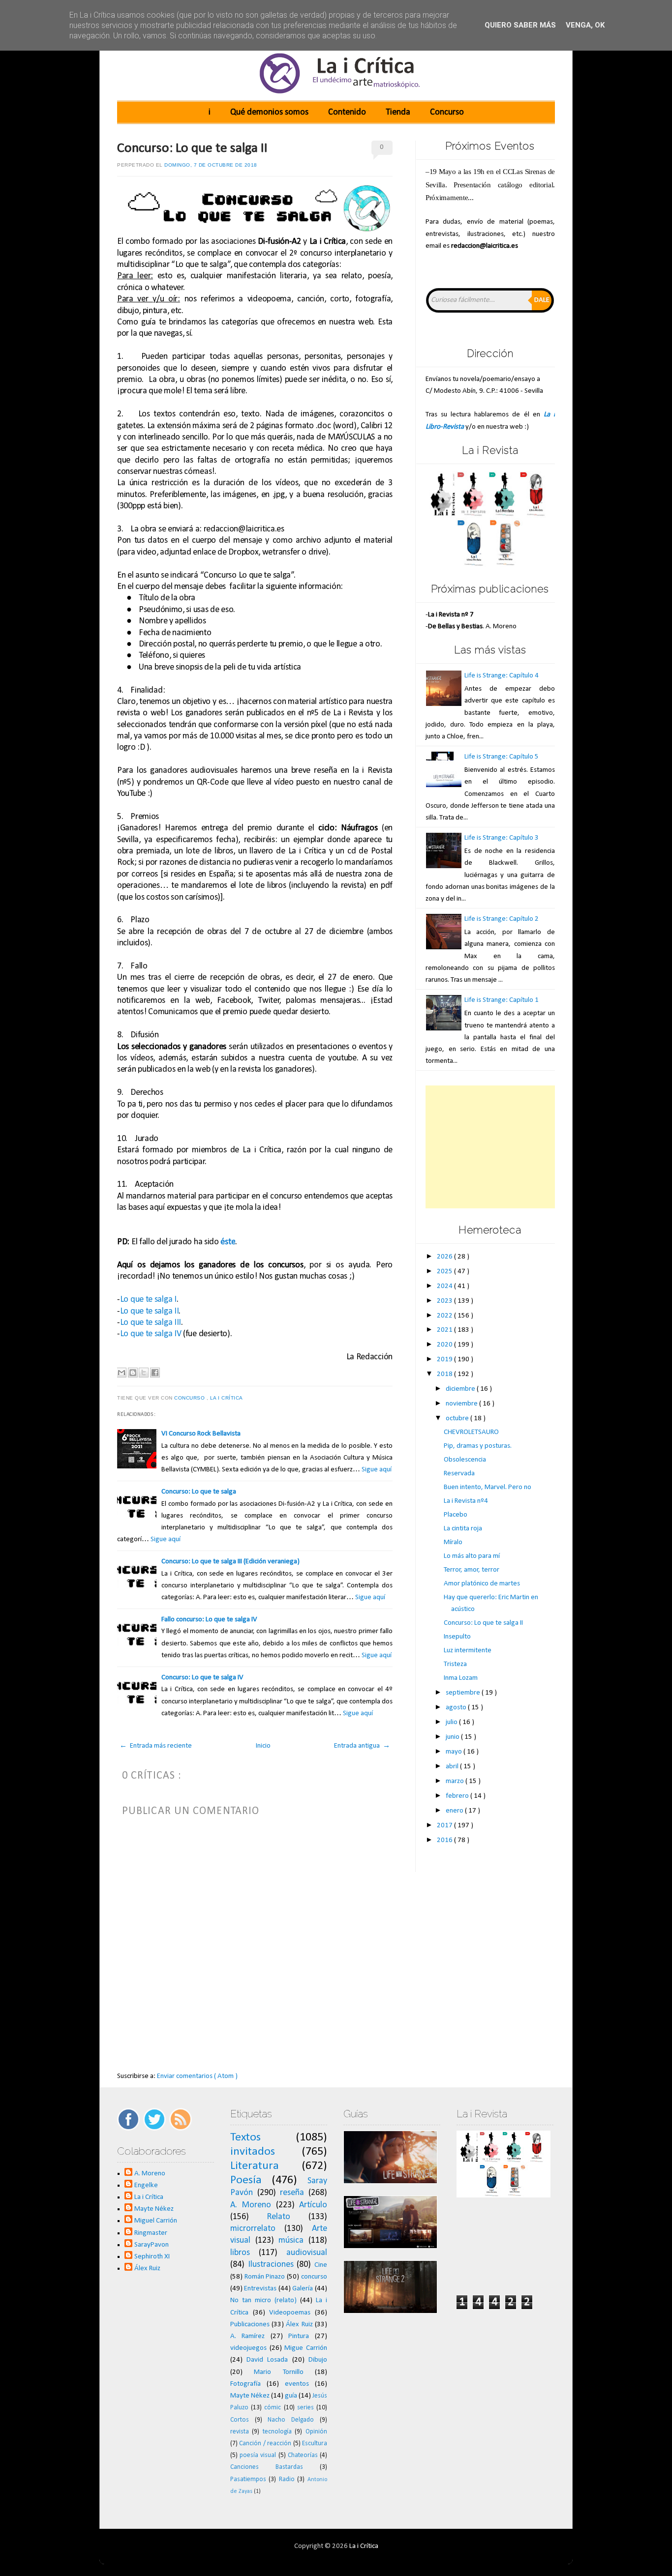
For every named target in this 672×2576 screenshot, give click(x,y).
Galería (303, 2289)
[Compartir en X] (144, 1373)
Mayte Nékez (154, 2209)
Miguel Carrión (156, 2221)
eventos (297, 2384)
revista (240, 2432)
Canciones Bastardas (267, 2467)
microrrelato (253, 2229)
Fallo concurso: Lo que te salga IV (209, 1620)
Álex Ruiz (147, 2269)
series (305, 2408)
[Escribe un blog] (133, 1373)
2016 (445, 1840)
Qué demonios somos (269, 112)
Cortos (240, 2420)
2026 (445, 1257)
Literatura (255, 2166)
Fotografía (245, 2384)
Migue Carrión (306, 2348)
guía (291, 2396)
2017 (445, 1826)
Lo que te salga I (148, 1300)
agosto (457, 1708)
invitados (253, 2152)
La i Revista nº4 (466, 1501)
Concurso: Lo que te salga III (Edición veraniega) (230, 1562)
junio (453, 1737)
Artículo (313, 2205)
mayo (455, 1752)
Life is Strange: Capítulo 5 (502, 757)
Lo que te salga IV (151, 1334)
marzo (456, 1781)
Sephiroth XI (152, 2257)
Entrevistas (260, 2289)
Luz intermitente (468, 1651)
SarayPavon (152, 2245)
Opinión (316, 2432)
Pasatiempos (248, 2479)
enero (455, 1811)
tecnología (277, 2432)
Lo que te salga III (151, 1323)
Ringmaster (151, 2233)
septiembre (464, 1693)
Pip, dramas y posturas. (478, 1446)
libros (240, 2253)
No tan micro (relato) (263, 2300)
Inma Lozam (461, 1678)
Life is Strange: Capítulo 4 (502, 676)
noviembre (462, 1404)
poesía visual (258, 2455)
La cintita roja (463, 1529)
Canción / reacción (265, 2444)
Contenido (347, 112)
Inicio (263, 1746)
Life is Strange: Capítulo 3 (502, 838)
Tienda (398, 112)
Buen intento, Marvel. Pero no (488, 1487)
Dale (542, 300)
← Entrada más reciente (156, 1746)
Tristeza (455, 1664)
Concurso (447, 112)
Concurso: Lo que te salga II (192, 148)
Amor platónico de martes (482, 1584)
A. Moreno (150, 2174)
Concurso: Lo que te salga (199, 1492)
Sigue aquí (377, 1470)
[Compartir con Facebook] (155, 1373)
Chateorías (303, 2455)
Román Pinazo (265, 2277)
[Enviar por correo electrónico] (122, 1373)
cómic (273, 2408)
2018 (445, 1374)
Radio (287, 2479)
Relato (278, 2217)
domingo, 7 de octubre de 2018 (211, 165)
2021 (445, 1330)
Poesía (246, 2180)
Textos (245, 2137)
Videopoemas (290, 2313)
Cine (321, 2265)
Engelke (146, 2185)
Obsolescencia (465, 1460)
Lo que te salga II (150, 1311)
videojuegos (248, 2348)
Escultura (315, 2444)
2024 (445, 1286)
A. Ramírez (248, 2336)
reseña (292, 2193)
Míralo (453, 1542)
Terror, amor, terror (472, 1570)
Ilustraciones (271, 2265)
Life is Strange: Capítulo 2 (502, 919)
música (291, 2240)
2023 (445, 1301)
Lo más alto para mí (472, 1556)
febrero (458, 1796)
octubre (458, 1419)
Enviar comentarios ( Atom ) (197, 2076)
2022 (445, 1316)
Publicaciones (250, 2325)
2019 (445, 1360)
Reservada (459, 1474)
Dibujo (318, 2360)
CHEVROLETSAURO (471, 1432)
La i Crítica (227, 1398)
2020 (445, 1345)
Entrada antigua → (362, 1746)
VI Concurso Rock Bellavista (201, 1434)
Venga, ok (585, 25)
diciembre (461, 1389)
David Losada (267, 2360)
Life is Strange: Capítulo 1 (502, 1000)
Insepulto (457, 1637)
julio (452, 1722)
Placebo (456, 1515)
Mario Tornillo (278, 2372)
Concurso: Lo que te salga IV (202, 1678)
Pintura (299, 2336)
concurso (190, 1398)
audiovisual (307, 2253)
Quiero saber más (520, 25)
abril (453, 1767)
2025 (445, 1272)
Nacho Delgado (291, 2420)
